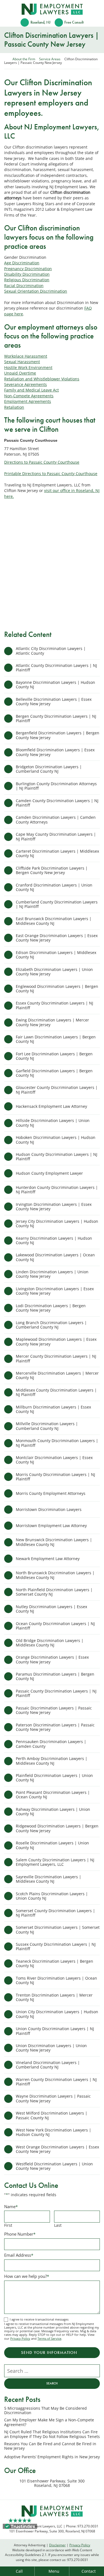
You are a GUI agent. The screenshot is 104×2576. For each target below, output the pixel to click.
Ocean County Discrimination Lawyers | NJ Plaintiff (55, 1626)
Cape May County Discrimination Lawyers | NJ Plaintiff (56, 836)
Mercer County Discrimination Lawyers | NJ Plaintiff (56, 1358)
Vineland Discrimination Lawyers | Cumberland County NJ (48, 2065)
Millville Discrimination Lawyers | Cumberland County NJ (47, 1426)
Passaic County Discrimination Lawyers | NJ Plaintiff (56, 1693)
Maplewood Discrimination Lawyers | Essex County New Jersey (56, 1341)
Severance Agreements (26, 384)
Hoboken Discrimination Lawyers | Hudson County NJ (56, 1140)
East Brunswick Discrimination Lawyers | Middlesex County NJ (54, 921)
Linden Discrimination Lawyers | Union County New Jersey (52, 1274)
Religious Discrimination (27, 280)
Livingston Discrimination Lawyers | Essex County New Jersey (55, 1291)
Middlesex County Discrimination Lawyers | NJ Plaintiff (56, 1392)
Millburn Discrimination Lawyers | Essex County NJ (53, 1409)
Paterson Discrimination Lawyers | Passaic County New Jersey (55, 1727)
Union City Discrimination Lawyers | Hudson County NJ (57, 2014)
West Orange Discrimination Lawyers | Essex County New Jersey (57, 2149)
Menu (54, 2571)
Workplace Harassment (26, 356)
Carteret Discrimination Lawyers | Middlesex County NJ (57, 853)
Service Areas (50, 59)
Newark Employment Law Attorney (48, 1559)
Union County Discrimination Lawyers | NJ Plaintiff (55, 2031)
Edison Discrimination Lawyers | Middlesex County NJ (56, 955)
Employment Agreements (28, 401)
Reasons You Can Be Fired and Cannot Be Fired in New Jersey (50, 2446)
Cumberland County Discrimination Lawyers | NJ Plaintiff (57, 904)
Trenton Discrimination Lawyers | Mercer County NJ (54, 1997)
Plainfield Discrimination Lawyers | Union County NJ (54, 1778)
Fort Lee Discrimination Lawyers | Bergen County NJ (54, 1056)
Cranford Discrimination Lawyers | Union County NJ (54, 887)
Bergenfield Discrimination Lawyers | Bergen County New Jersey (58, 735)
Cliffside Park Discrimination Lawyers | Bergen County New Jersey (52, 870)
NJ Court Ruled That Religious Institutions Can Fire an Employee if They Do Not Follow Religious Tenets (52, 2434)
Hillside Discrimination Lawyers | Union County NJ (53, 1123)
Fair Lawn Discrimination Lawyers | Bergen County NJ (56, 1039)
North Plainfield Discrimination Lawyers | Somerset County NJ (54, 1592)
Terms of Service (49, 2338)
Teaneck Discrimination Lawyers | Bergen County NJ (54, 1963)
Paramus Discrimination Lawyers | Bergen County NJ (55, 1676)
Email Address (19, 2255)
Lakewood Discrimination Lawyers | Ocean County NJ (55, 1257)
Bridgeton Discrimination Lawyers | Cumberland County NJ (49, 769)
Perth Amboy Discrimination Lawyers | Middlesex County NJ (52, 1761)
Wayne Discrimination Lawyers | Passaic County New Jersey (53, 2098)
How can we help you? (27, 2276)
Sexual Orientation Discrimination (36, 291)
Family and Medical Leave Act (31, 390)
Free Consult (74, 22)
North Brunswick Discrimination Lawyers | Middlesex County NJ (55, 1575)
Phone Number (20, 2234)
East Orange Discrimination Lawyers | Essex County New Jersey (57, 938)
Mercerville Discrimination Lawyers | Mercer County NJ (57, 1375)
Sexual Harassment (22, 362)
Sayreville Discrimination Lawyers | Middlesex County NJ (49, 1879)
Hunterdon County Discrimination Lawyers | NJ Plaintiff (57, 1190)
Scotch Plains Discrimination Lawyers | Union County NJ (52, 1896)
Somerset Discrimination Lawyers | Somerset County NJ (58, 1930)
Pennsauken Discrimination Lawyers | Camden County (51, 1744)
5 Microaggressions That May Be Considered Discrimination (45, 2411)
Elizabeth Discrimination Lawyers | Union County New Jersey (54, 972)
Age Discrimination (22, 263)
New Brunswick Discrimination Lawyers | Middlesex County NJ (54, 1542)
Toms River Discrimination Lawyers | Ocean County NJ (56, 1980)
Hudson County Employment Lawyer (49, 1173)
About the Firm (24, 59)
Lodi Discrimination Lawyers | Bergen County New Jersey (51, 1308)
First (8, 2225)
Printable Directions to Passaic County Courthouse (51, 474)
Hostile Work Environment (28, 367)
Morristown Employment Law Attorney (51, 1526)
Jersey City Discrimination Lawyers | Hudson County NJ (57, 1223)
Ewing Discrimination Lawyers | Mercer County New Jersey (52, 1022)
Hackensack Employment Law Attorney (51, 1106)
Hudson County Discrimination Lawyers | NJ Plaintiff (57, 1157)
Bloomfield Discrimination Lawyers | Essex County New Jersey (55, 752)
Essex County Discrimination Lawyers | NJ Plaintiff (54, 1005)
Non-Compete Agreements (29, 396)
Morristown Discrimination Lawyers (49, 1509)
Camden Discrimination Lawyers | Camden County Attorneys (56, 819)
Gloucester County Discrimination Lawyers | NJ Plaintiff (57, 1090)
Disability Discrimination (27, 274)
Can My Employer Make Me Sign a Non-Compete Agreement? (49, 2422)
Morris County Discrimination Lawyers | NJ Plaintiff (55, 1477)
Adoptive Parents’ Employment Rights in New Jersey (52, 2457)
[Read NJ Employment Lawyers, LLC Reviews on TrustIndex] (20, 2526)
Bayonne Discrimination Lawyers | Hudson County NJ (55, 685)
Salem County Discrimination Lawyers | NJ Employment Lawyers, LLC (55, 1862)
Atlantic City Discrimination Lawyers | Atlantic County (51, 651)
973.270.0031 (78, 2560)
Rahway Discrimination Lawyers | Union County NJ (53, 1812)
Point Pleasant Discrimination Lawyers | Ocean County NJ (53, 1795)
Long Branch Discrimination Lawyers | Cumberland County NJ (51, 1325)
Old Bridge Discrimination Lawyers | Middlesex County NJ (50, 1643)
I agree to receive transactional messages (39, 2319)
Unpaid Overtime (20, 373)
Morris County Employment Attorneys (51, 1493)
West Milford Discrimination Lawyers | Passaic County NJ (52, 2115)
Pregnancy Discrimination (28, 269)
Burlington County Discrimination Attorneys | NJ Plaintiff (56, 786)
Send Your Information (49, 2352)
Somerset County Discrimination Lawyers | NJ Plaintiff (55, 1913)
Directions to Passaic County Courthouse (42, 462)
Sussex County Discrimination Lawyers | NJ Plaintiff (56, 1946)
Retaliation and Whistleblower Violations (42, 379)
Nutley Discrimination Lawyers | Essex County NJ (51, 1609)
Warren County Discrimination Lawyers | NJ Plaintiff (56, 2082)
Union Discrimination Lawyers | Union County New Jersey (51, 2048)
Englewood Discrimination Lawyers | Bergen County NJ (57, 989)
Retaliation (14, 407)
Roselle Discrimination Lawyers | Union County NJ (52, 1845)
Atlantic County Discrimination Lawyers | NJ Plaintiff (56, 668)
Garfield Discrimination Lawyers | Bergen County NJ (54, 1073)
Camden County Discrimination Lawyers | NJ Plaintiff (57, 803)
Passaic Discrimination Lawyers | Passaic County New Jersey (54, 1710)
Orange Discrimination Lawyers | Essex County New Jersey (52, 1659)
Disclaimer (57, 2545)
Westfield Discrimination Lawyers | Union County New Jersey (54, 2166)
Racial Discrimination (24, 286)
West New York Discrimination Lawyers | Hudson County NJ (54, 2132)
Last (58, 2225)
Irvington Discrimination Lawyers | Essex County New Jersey (54, 1207)
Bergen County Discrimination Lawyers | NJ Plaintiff (56, 718)
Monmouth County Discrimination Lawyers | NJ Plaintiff (57, 1443)
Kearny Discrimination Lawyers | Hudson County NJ (54, 1240)
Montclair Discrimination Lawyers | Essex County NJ (54, 1460)
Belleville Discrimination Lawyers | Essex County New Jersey (54, 701)
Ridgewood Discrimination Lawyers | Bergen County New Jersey (57, 1828)
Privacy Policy (20, 2338)
